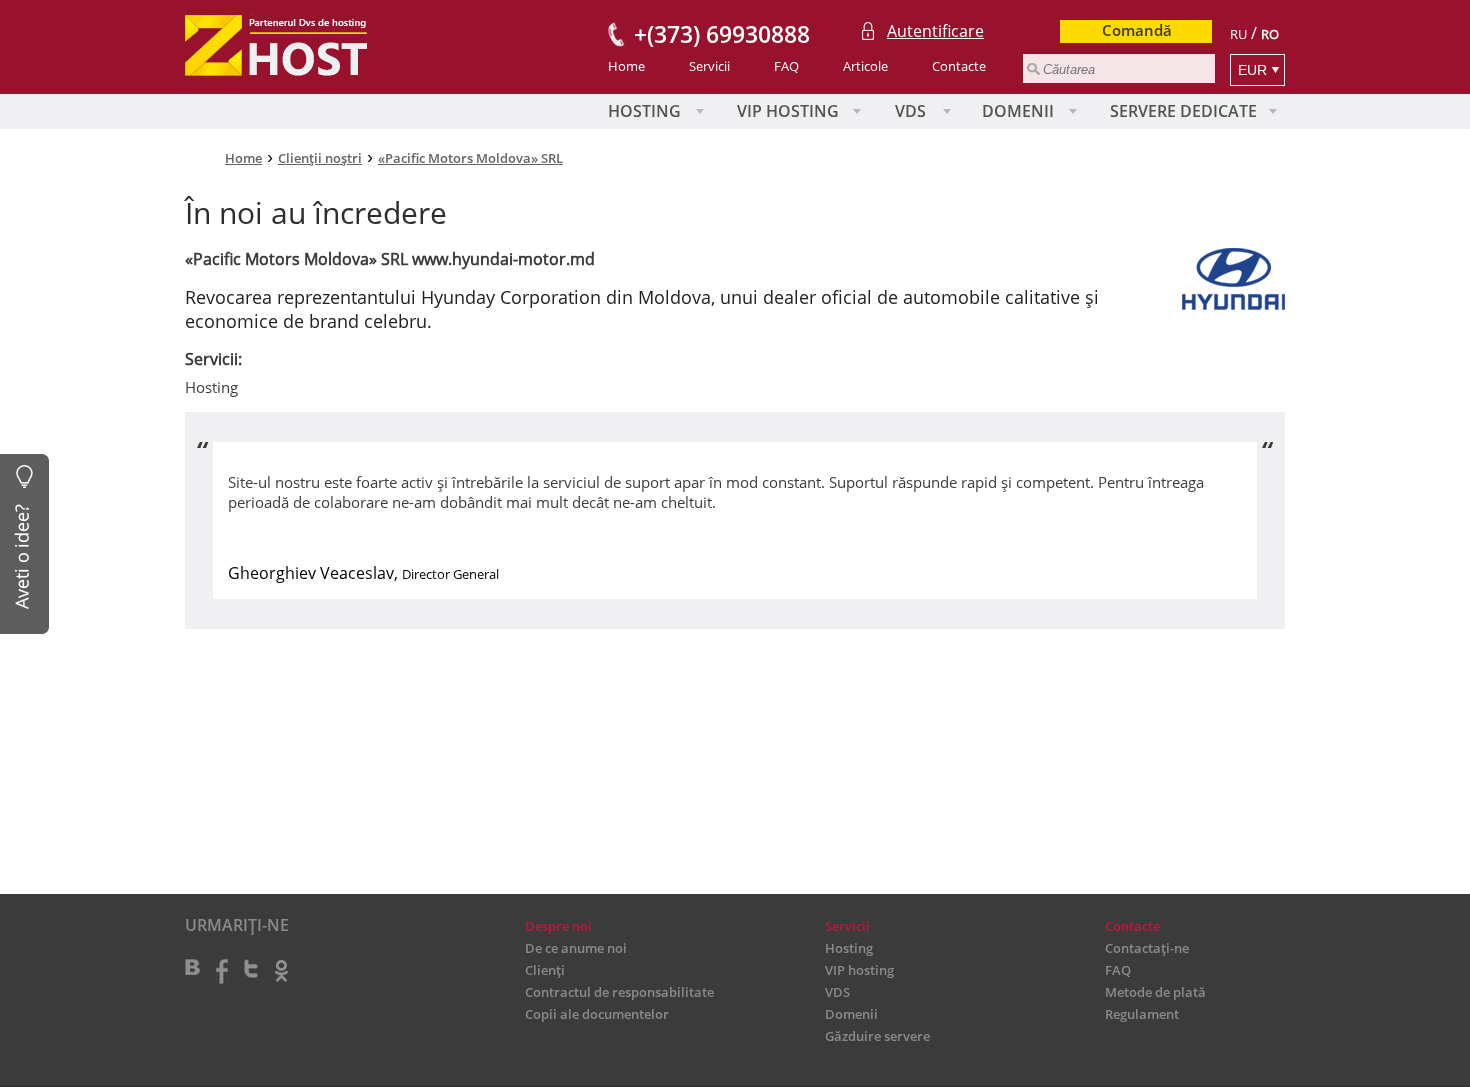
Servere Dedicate (1183, 111)
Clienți (545, 970)
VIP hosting (788, 111)
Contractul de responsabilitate (619, 992)
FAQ (786, 66)
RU (1238, 34)
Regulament (1142, 1014)
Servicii (709, 66)
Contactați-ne (1147, 948)
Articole (865, 66)
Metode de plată (1155, 992)
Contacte (959, 66)
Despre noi (558, 926)
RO (1270, 34)
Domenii (1018, 111)
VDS (910, 111)
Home (626, 66)
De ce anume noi (576, 948)
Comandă (1137, 30)
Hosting (644, 111)
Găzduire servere (877, 1036)
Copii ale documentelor (597, 1014)
